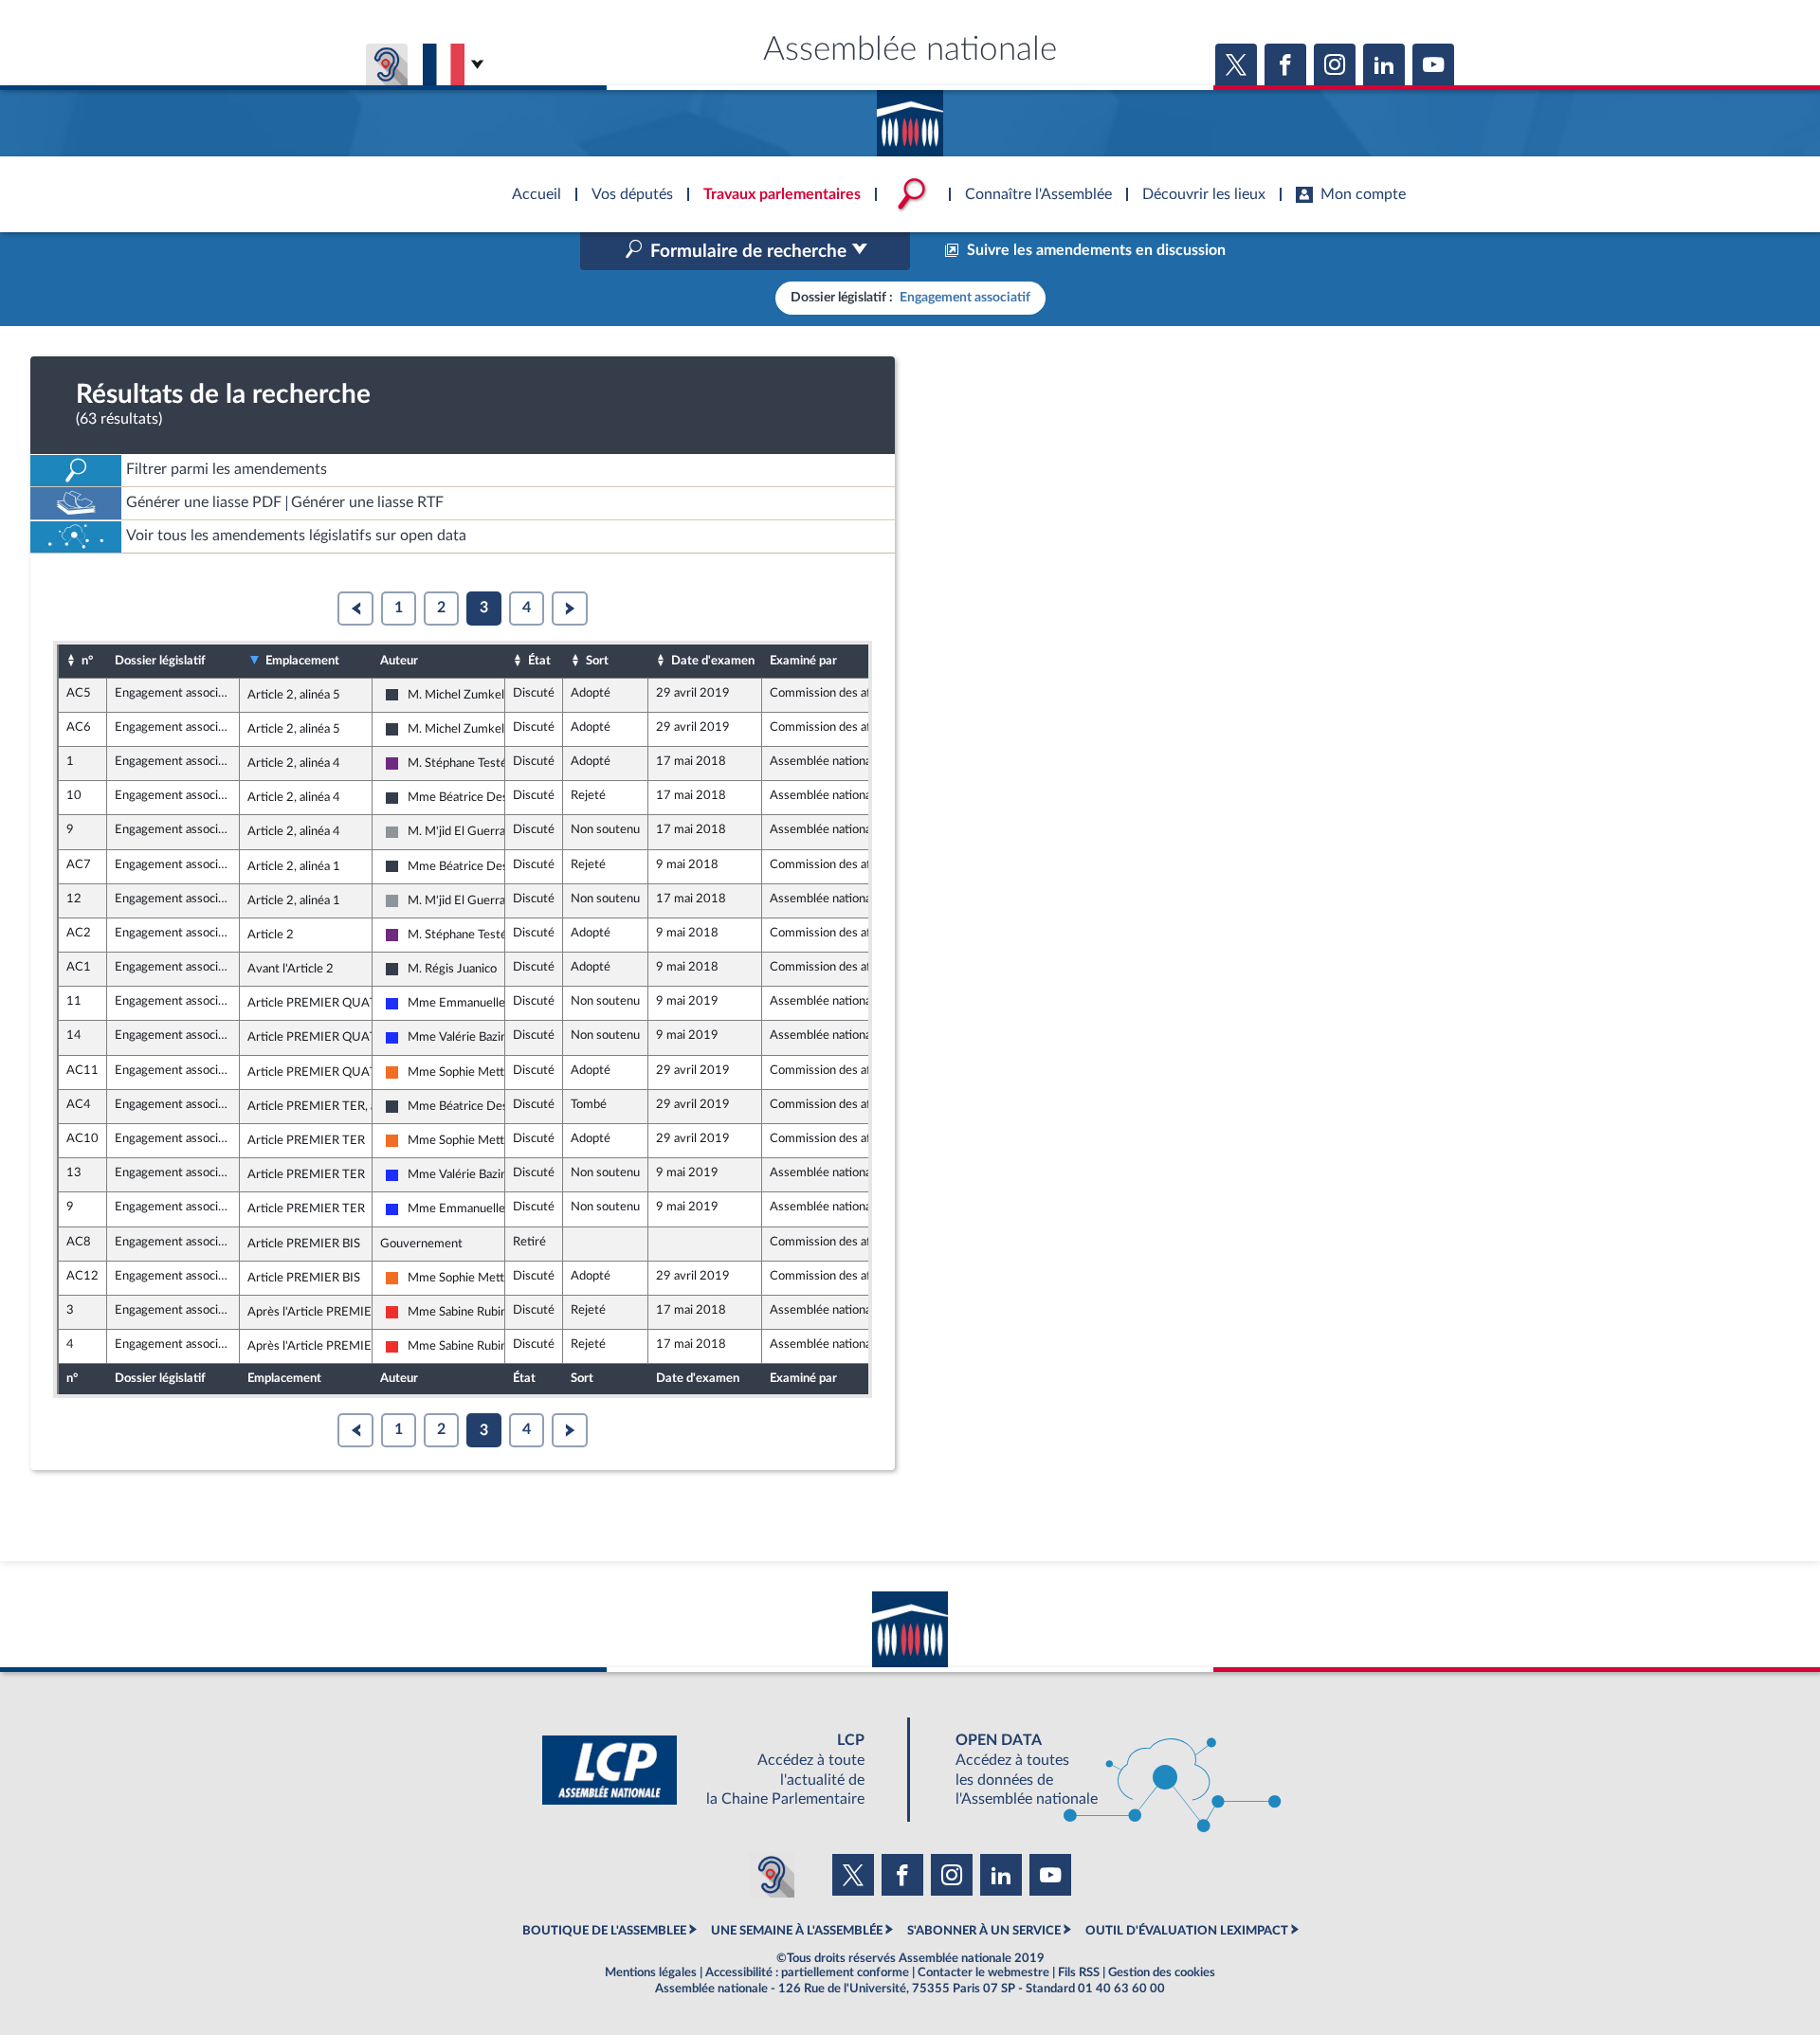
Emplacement (302, 661)
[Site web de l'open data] (1101, 1770)
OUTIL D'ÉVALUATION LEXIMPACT (1187, 1931)
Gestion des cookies (1162, 1972)
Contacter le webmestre (983, 1972)
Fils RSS (1079, 1972)
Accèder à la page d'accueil (910, 117)
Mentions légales (651, 1972)
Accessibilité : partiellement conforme (807, 1972)
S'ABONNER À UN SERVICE (984, 1931)
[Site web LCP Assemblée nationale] (719, 1770)
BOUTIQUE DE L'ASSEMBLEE (604, 1931)
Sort (597, 661)
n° (87, 661)
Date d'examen (713, 661)
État (539, 661)
